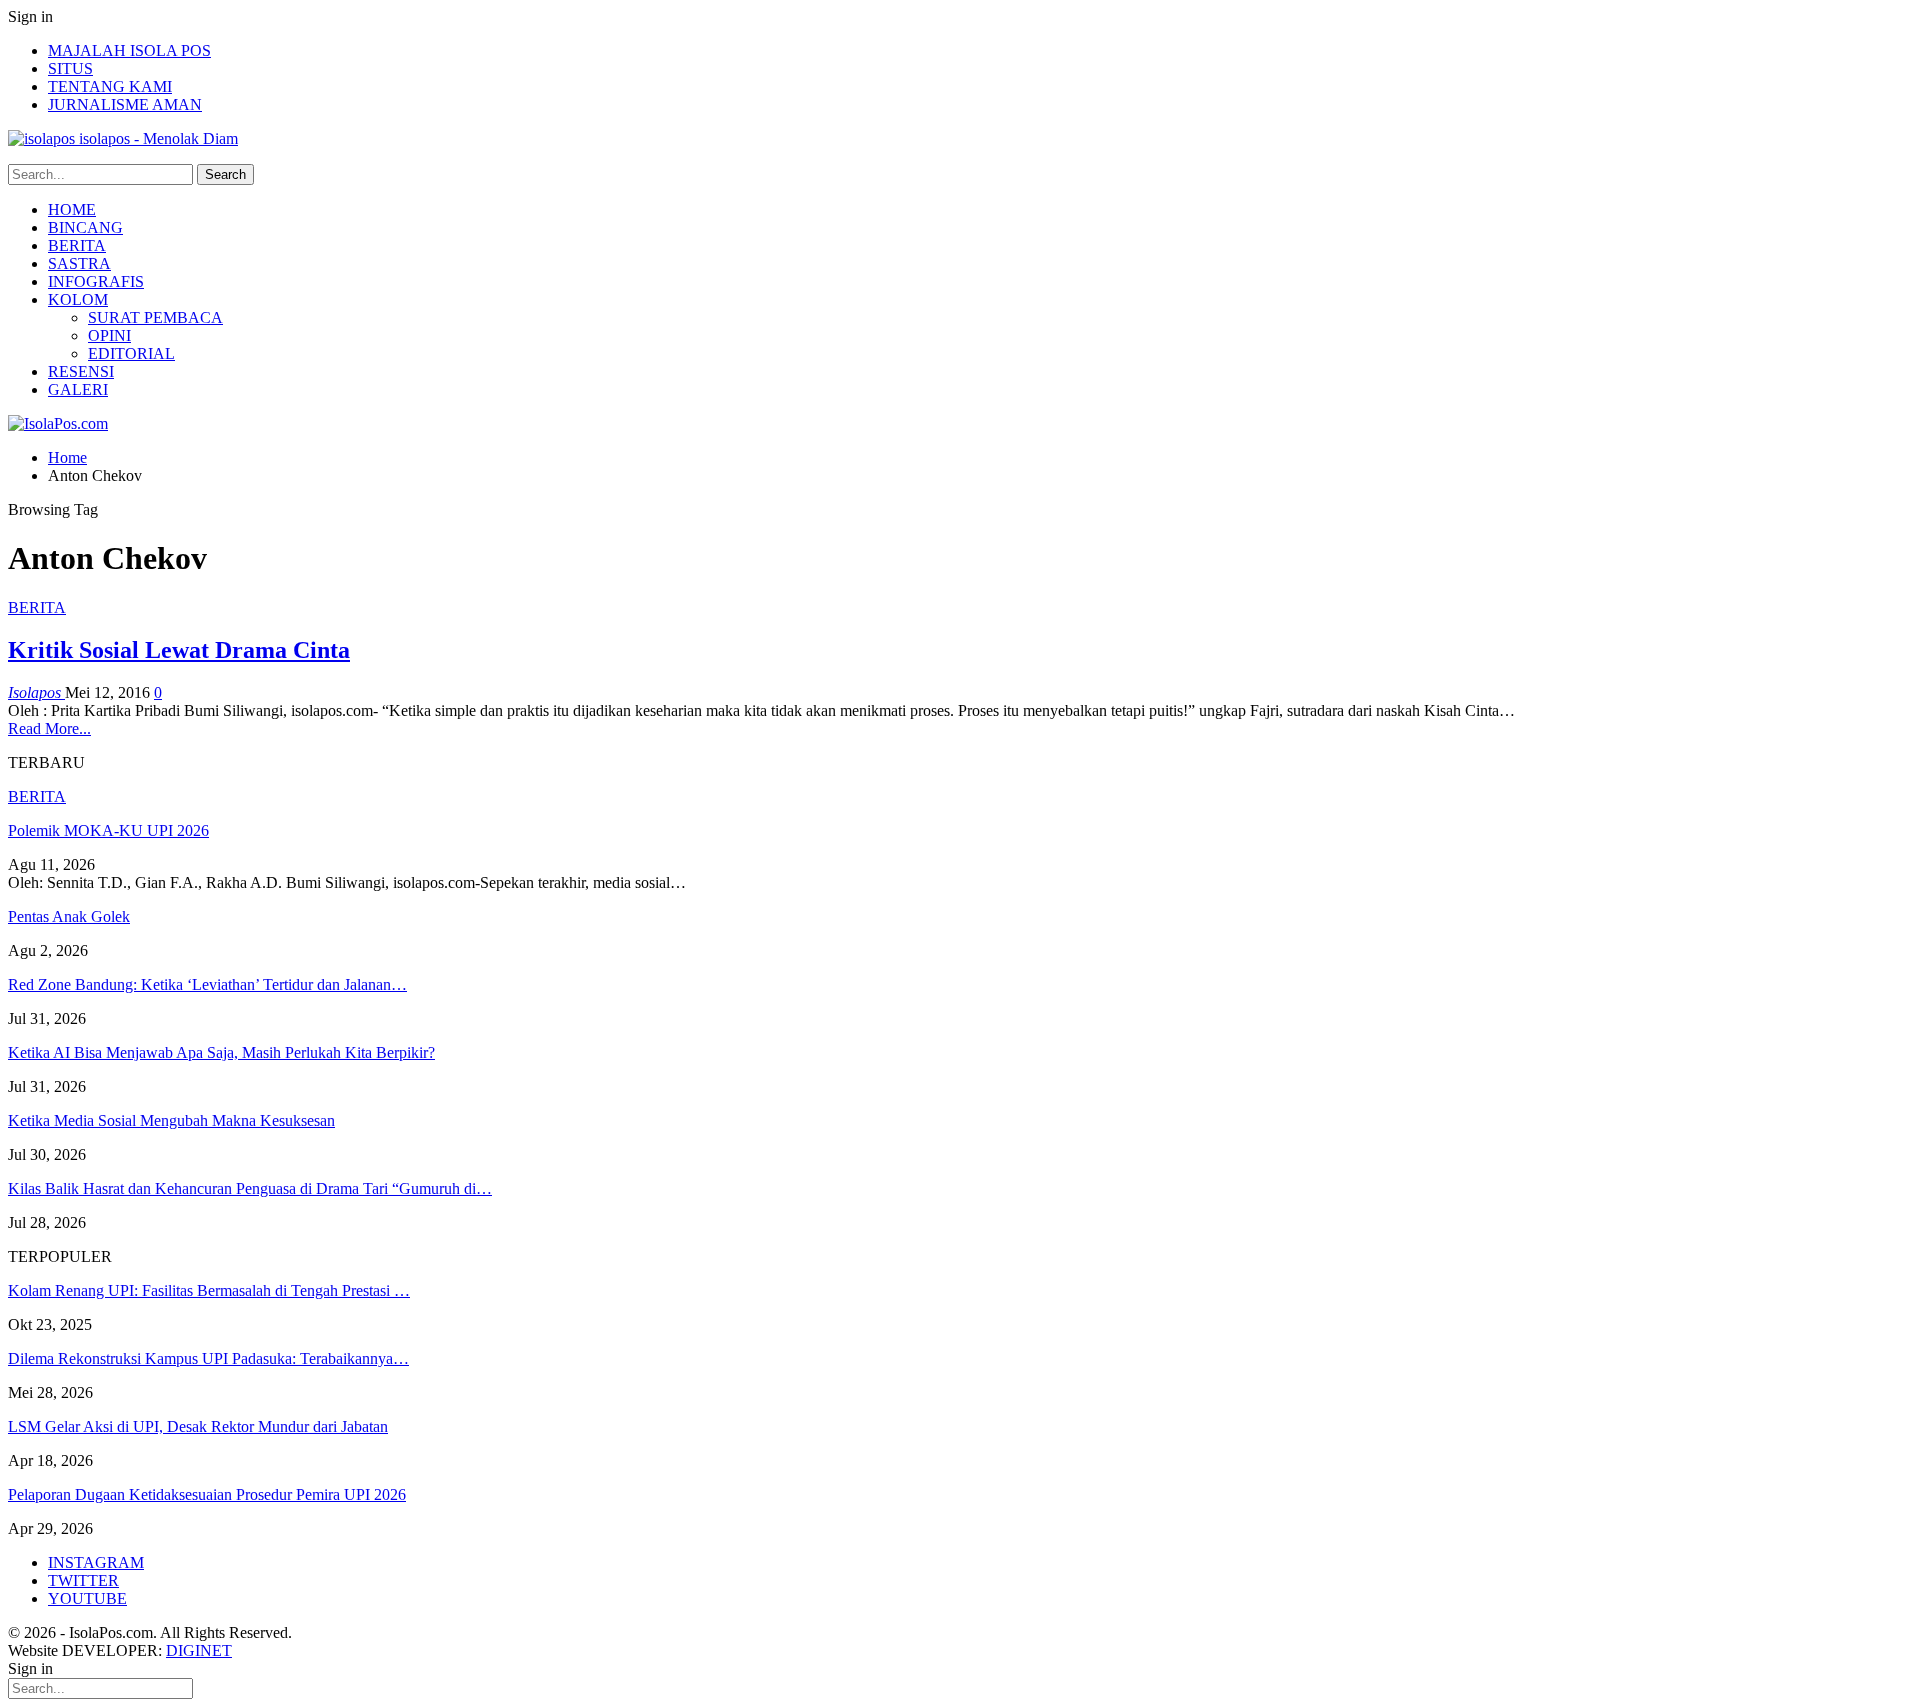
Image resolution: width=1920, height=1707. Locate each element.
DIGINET (199, 1650)
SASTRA (79, 263)
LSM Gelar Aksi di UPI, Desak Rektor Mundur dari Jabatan (198, 1426)
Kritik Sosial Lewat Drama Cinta (179, 650)
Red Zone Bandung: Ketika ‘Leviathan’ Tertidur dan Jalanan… (207, 984)
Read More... (49, 728)
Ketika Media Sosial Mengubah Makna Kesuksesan (171, 1120)
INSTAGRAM (96, 1562)
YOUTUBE (87, 1598)
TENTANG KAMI (110, 86)
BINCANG (85, 227)
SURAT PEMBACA (155, 317)
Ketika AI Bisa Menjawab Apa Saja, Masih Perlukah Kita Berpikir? (221, 1052)
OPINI (109, 335)
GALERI (78, 389)
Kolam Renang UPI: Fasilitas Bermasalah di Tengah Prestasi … (209, 1290)
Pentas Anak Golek (69, 916)
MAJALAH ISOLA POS (129, 50)
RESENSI (81, 371)
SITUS (70, 68)
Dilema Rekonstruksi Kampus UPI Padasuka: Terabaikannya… (208, 1358)
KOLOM (78, 299)
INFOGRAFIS (96, 281)
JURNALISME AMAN (125, 104)
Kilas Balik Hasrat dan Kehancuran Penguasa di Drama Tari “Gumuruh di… (250, 1188)
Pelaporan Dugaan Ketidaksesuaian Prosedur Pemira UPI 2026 (207, 1494)
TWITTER (83, 1580)
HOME (72, 209)
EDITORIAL (131, 353)
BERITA (77, 245)
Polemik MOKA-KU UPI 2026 (108, 830)
